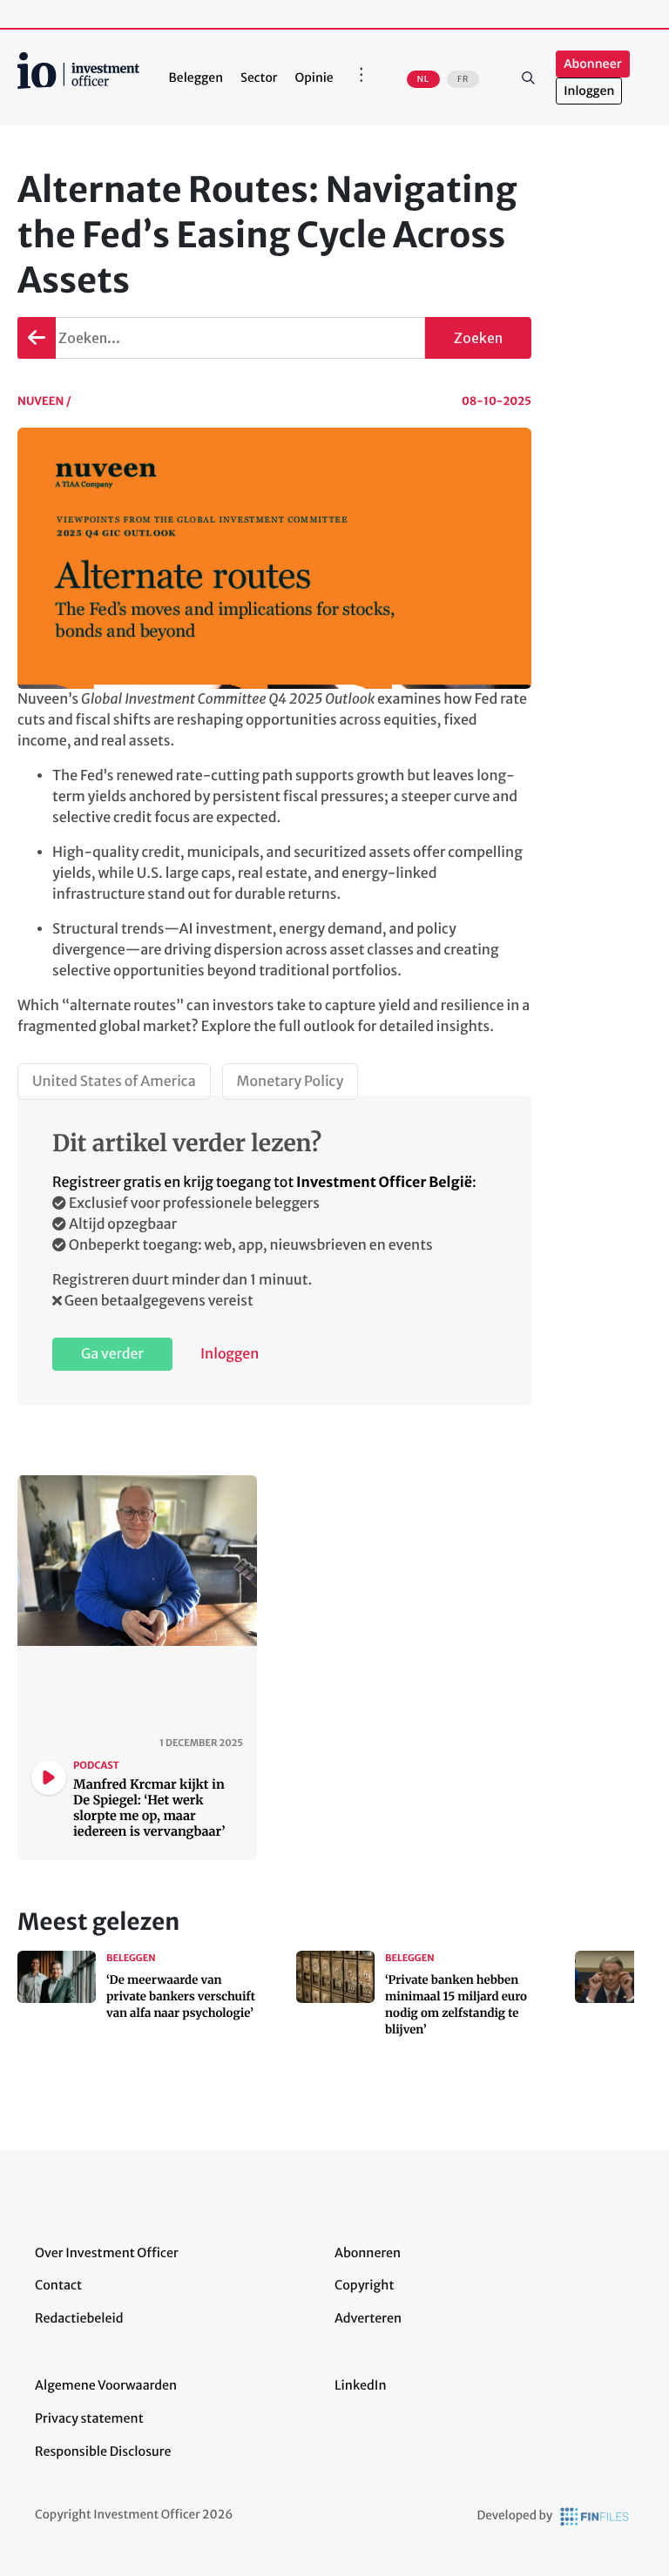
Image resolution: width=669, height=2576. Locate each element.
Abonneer (592, 64)
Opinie (314, 78)
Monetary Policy (291, 1082)
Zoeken (528, 78)
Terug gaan (37, 338)
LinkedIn (361, 2385)
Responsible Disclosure (103, 2451)
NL (423, 79)
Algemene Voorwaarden (106, 2385)
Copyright (364, 2285)
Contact (58, 2285)
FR (463, 79)
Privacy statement (89, 2418)
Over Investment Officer (107, 2253)
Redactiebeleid (79, 2318)
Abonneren (368, 2253)
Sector (259, 78)
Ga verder (112, 1354)
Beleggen (196, 78)
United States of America (114, 1082)
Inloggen (589, 91)
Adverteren (368, 2318)
